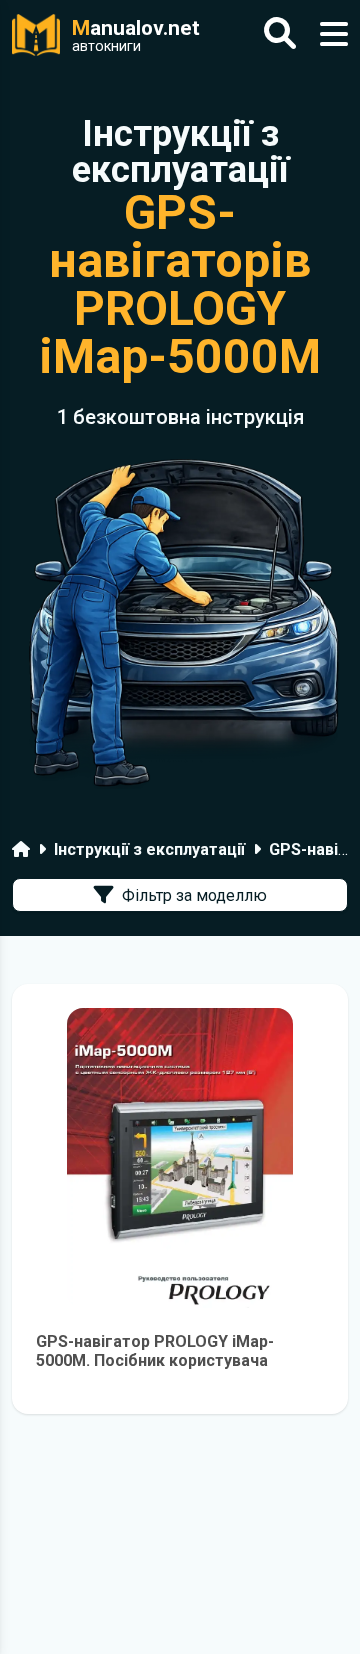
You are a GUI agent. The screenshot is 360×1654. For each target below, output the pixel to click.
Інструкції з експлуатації (149, 849)
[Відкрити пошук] (280, 34)
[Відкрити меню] (334, 34)
